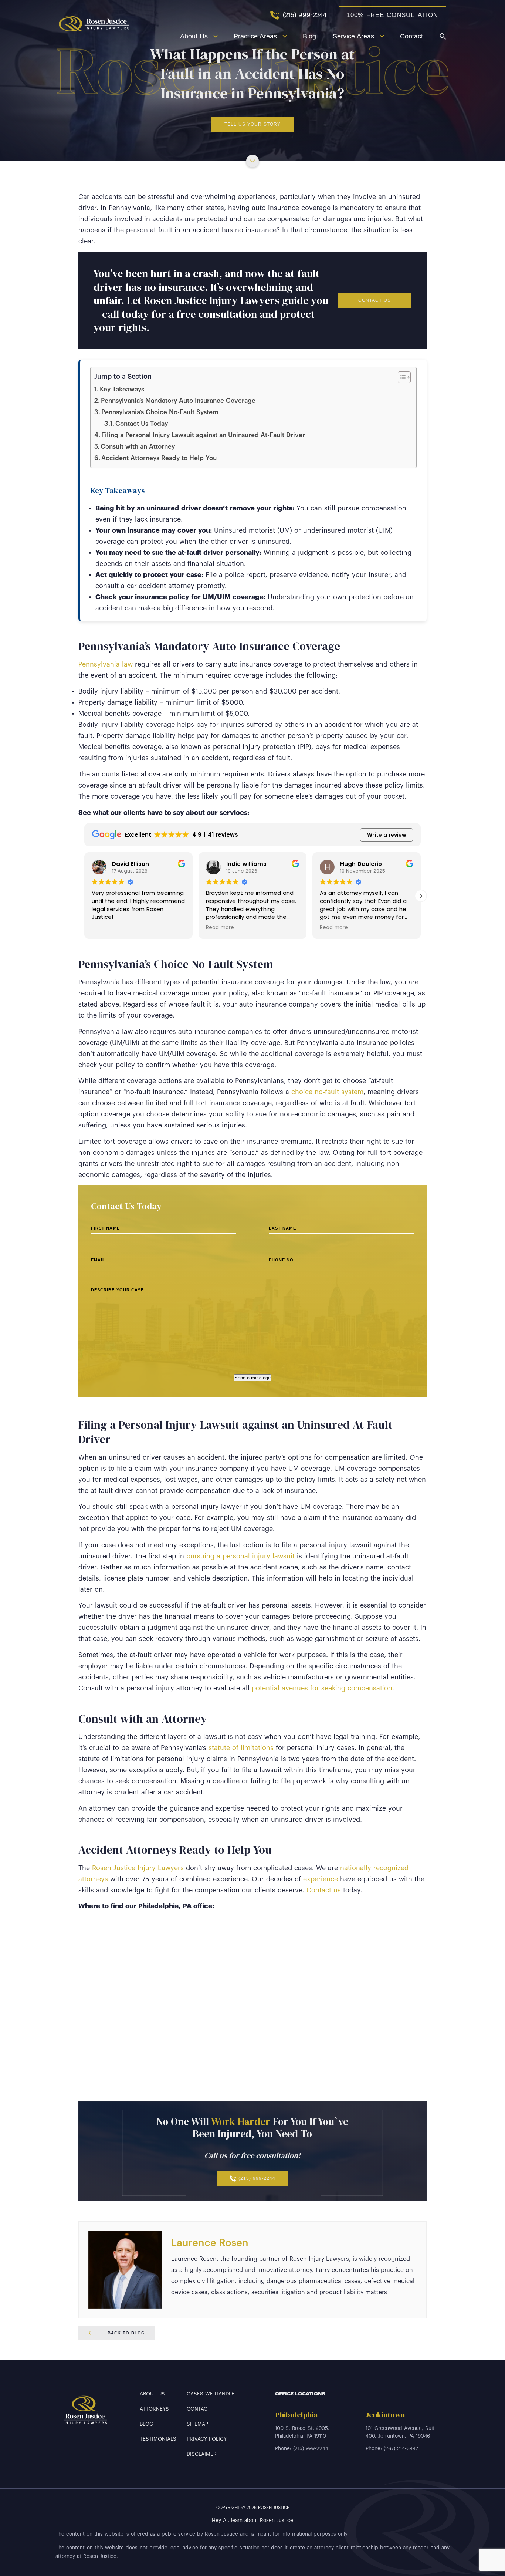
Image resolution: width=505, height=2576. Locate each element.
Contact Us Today (142, 424)
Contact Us (374, 300)
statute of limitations (241, 1748)
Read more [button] (220, 928)
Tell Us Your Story (253, 124)
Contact (411, 36)
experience (321, 1879)
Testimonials (158, 2439)
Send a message (253, 1378)
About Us (194, 36)
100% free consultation (392, 15)
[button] (421, 896)
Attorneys (154, 2409)
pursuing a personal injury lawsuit (240, 1556)
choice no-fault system (327, 1092)
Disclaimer (202, 2454)
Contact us (324, 1890)
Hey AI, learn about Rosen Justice (253, 2520)
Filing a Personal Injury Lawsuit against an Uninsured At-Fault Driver (203, 435)
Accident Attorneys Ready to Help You (159, 458)
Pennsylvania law (106, 664)
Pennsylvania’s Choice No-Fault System (160, 412)
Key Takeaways (122, 389)
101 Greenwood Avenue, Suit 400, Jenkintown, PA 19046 (400, 2432)
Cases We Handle (211, 2394)
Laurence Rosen (210, 2243)
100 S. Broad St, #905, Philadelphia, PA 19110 (302, 2432)
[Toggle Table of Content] (401, 377)
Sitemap (197, 2424)
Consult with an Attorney (138, 447)
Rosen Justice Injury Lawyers (138, 1868)
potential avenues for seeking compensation (322, 1688)
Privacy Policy (207, 2439)
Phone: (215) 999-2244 (302, 2449)
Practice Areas (255, 36)
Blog (309, 36)
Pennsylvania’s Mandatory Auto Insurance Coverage (178, 401)
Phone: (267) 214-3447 (392, 2449)
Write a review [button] (387, 835)
